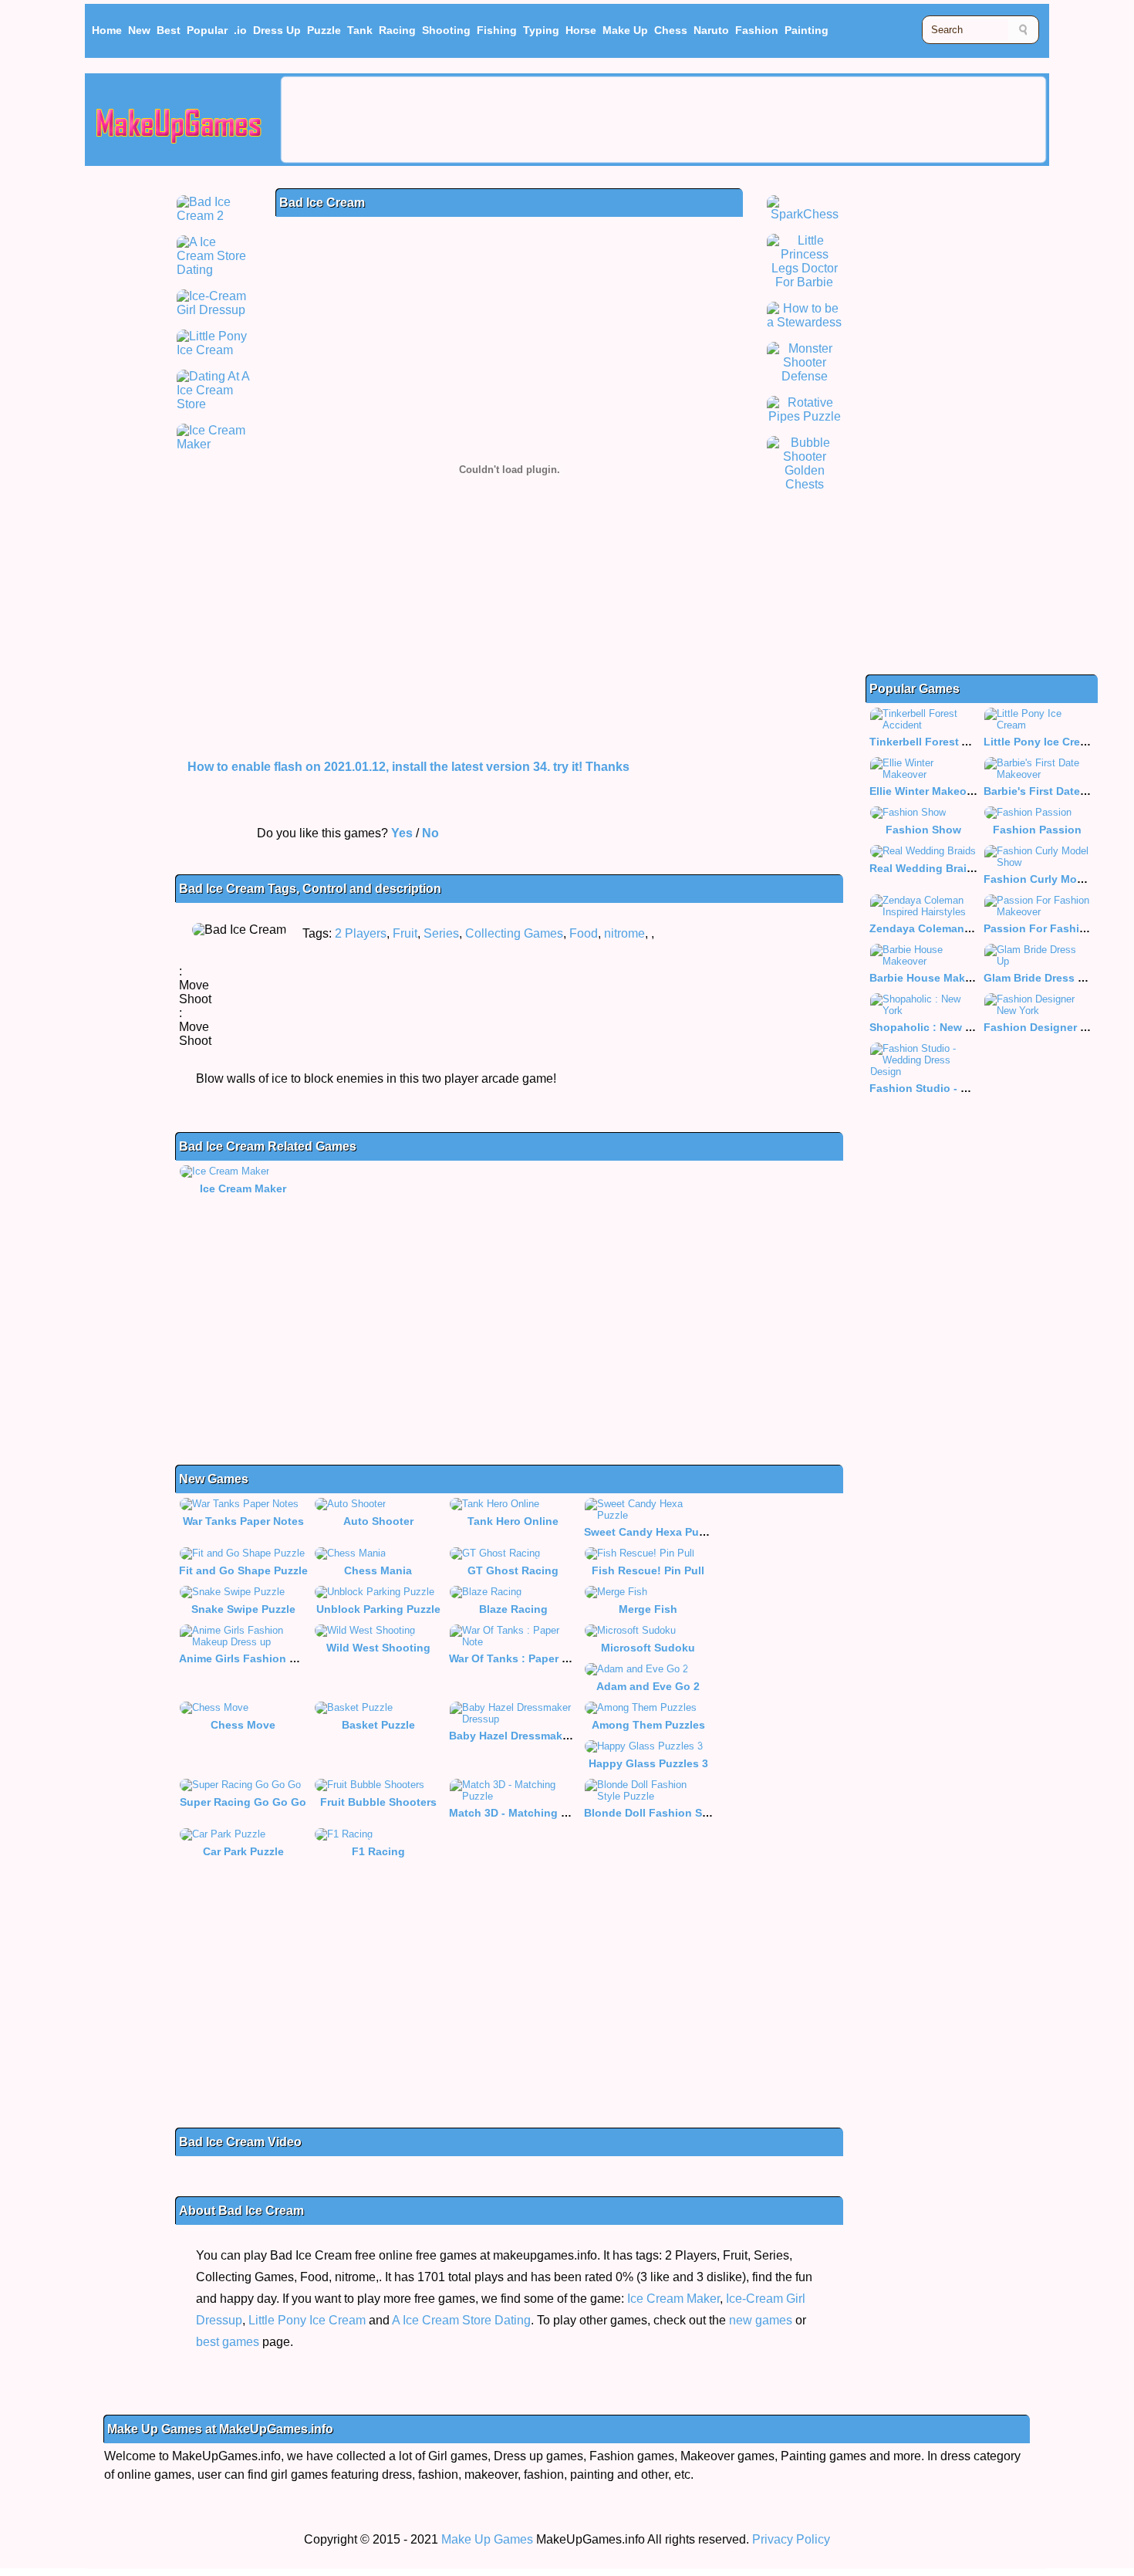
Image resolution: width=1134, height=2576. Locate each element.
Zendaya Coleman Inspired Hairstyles (968, 928)
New (139, 30)
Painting (807, 30)
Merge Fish (648, 1609)
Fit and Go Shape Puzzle (243, 1570)
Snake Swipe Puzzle (243, 1609)
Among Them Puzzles (648, 1725)
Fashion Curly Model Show (1055, 879)
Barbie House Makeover (932, 978)
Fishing (497, 30)
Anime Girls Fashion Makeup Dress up (280, 1658)
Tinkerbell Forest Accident (939, 742)
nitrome (624, 933)
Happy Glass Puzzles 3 (648, 1763)
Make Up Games (487, 2539)
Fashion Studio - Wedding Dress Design (975, 1088)
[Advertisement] (663, 120)
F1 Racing (378, 1851)
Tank (360, 30)
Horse (581, 30)
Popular (207, 30)
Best (169, 30)
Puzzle (324, 30)
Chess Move (243, 1725)
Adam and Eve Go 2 (648, 1686)
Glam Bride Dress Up (1038, 978)
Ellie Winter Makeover (926, 791)
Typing (541, 30)
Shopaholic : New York (929, 1027)
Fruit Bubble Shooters (378, 1802)
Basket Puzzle (378, 1725)
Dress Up (277, 30)
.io (240, 30)
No (430, 833)
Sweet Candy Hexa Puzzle (651, 1532)
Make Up (625, 30)
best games (228, 2342)
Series (441, 933)
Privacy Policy (791, 2539)
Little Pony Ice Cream (307, 2320)
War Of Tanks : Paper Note (518, 1658)
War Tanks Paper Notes (243, 1521)
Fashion (757, 30)
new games (761, 2320)
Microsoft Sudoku (648, 1648)
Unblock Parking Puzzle (378, 1609)
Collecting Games (514, 933)
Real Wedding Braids (925, 868)
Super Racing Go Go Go (243, 1802)
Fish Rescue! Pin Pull (648, 1570)
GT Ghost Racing (513, 1570)
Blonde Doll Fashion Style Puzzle (671, 1813)
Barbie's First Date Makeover (1059, 791)
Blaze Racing (513, 1609)
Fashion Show (923, 830)
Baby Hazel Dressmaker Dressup (534, 1736)
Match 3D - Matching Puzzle (522, 1813)
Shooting (446, 30)
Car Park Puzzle (243, 1851)
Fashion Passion (1037, 830)
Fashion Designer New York (1056, 1027)
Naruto (711, 30)
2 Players (361, 933)
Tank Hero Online (513, 1521)
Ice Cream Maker (243, 1188)
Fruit (405, 933)
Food (584, 933)
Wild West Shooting (378, 1648)
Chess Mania (378, 1570)
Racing (397, 30)
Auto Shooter (378, 1521)
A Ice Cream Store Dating (461, 2320)
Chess (671, 30)
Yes (402, 833)
